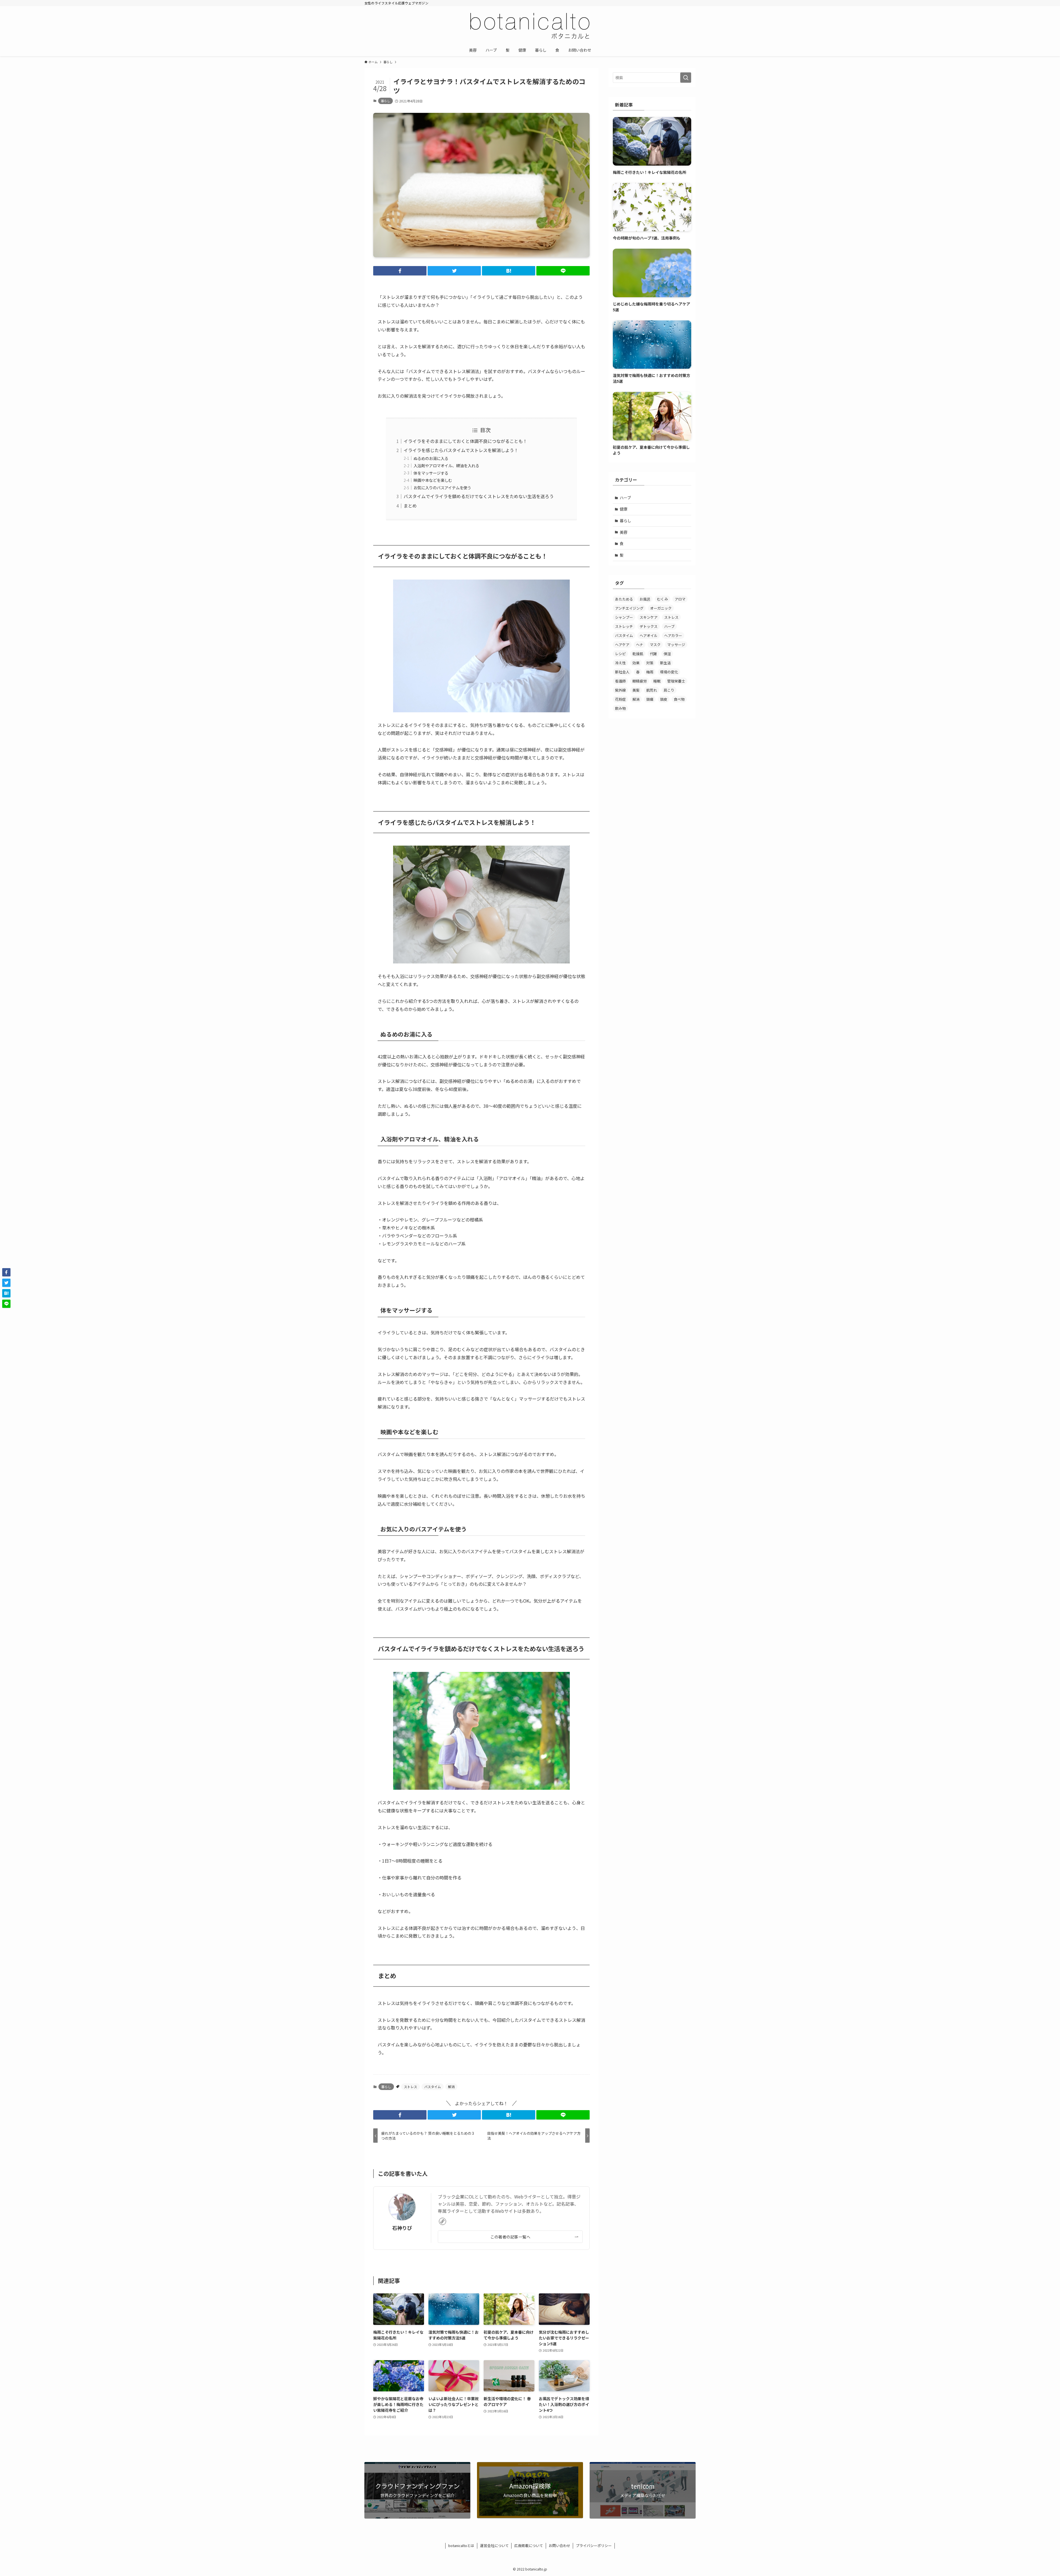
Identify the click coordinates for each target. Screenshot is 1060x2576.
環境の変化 (669, 672)
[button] (400, 271)
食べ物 (679, 699)
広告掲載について (529, 2546)
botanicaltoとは (461, 2546)
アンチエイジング (629, 608)
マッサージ (676, 645)
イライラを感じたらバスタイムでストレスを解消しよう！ (461, 450)
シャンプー (624, 617)
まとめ (410, 506)
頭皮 (664, 699)
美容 (624, 532)
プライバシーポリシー (594, 2546)
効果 (636, 663)
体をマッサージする (431, 473)
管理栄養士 (676, 681)
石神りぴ (402, 2228)
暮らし (385, 101)
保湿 (667, 654)
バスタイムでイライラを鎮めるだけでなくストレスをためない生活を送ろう (479, 496)
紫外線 (620, 690)
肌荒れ (652, 690)
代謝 (653, 654)
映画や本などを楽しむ (433, 480)
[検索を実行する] (686, 78)
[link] (442, 2221)
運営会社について (494, 2546)
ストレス (410, 2087)
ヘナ (640, 645)
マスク (655, 645)
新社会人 (622, 672)
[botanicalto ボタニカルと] (530, 26)
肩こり (669, 690)
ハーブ (625, 498)
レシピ (620, 654)
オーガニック (661, 608)
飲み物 (620, 708)
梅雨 (650, 672)
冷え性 (620, 663)
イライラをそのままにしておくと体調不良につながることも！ (465, 441)
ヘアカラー (673, 635)
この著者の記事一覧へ (510, 2237)
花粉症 (620, 699)
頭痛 (650, 699)
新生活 (665, 663)
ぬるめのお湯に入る (431, 458)
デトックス (649, 626)
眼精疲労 (640, 681)
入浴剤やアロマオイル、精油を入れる (446, 465)
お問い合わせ (560, 2546)
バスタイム (433, 2087)
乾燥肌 (638, 654)
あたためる (624, 599)
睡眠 (657, 681)
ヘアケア (622, 645)
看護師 (620, 681)
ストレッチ (624, 626)
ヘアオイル (649, 635)
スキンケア (649, 617)
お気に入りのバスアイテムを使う (442, 488)
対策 (650, 663)
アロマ (680, 599)
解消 (451, 2087)
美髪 (636, 690)
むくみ (662, 599)
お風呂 (645, 599)
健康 (624, 509)
